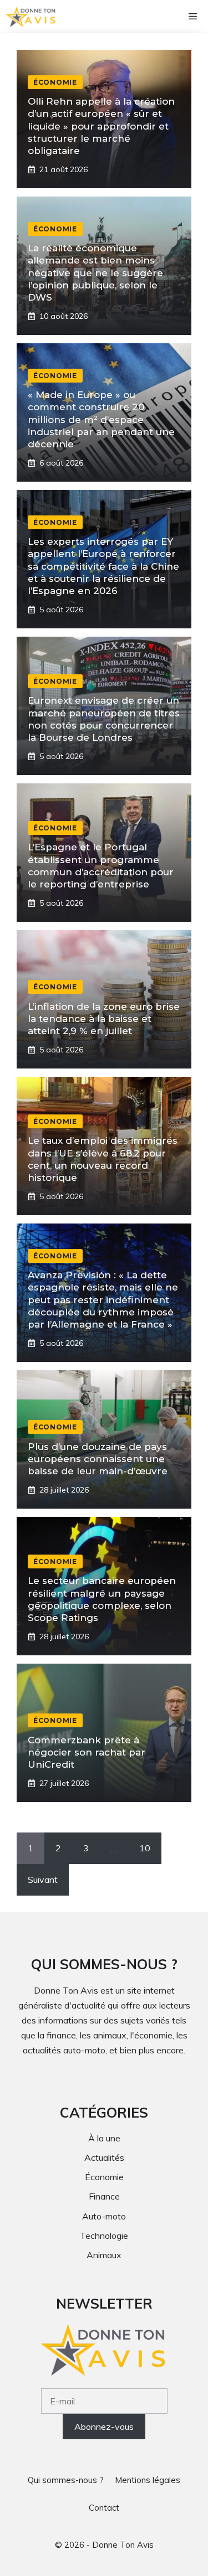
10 (145, 1848)
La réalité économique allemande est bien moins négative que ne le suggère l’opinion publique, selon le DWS (95, 272)
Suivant (43, 1880)
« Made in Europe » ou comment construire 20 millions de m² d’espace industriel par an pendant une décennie (101, 419)
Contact (104, 2508)
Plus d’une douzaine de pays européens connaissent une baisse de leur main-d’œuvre (98, 1459)
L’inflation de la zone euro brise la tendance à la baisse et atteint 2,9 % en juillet (104, 1019)
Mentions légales (148, 2480)
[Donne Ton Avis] (31, 17)
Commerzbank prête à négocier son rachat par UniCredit (87, 1752)
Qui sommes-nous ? (66, 2480)
